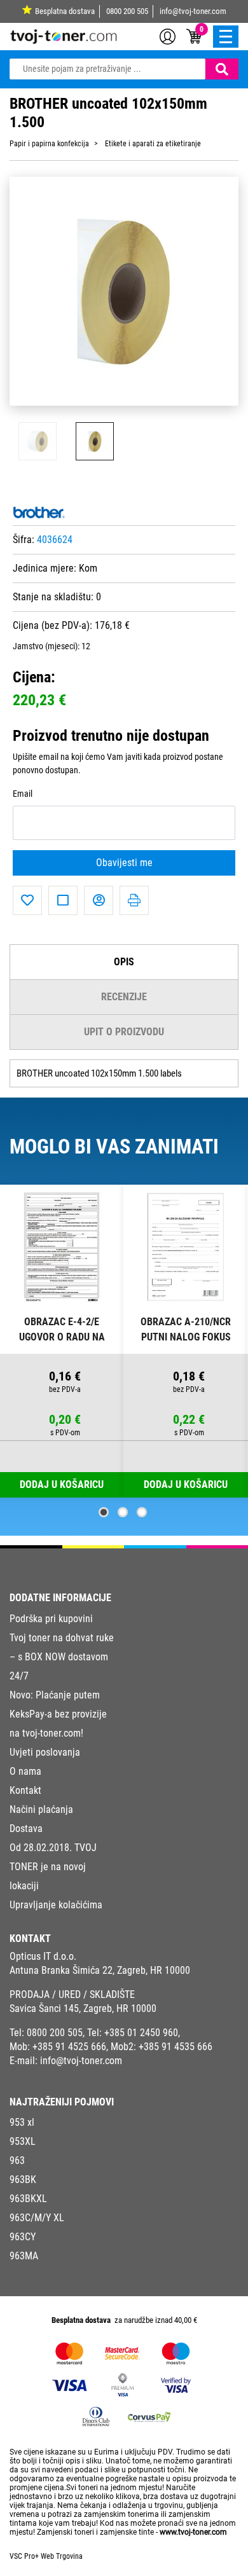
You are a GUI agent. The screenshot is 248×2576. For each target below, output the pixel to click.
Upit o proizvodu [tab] (124, 1032)
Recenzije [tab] (124, 997)
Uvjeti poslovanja (45, 1752)
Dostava (26, 1829)
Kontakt (25, 1790)
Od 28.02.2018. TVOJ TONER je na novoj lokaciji (53, 1867)
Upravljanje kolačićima (56, 1905)
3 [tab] (142, 1512)
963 (17, 2160)
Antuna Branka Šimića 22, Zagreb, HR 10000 (100, 1970)
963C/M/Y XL (37, 2218)
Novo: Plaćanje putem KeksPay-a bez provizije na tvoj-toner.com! (58, 1714)
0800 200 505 (127, 11)
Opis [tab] (124, 962)
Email (23, 794)
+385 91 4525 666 (69, 2047)
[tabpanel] (62, 1341)
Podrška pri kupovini (51, 1619)
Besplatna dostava (65, 11)
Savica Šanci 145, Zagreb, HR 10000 (83, 2008)
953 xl (22, 2122)
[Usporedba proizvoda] (63, 900)
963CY (23, 2237)
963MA (24, 2256)
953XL (23, 2141)
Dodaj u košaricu (186, 1484)
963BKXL (28, 2199)
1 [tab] (104, 1512)
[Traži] (222, 69)
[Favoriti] (27, 900)
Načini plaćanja (41, 1809)
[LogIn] (168, 36)
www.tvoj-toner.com (193, 2532)
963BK (23, 2180)
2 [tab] (123, 1512)
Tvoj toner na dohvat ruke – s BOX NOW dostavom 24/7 (62, 1657)
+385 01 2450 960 (141, 2033)
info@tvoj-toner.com (193, 11)
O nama (25, 1771)
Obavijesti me (124, 863)
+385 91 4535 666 (176, 2047)
